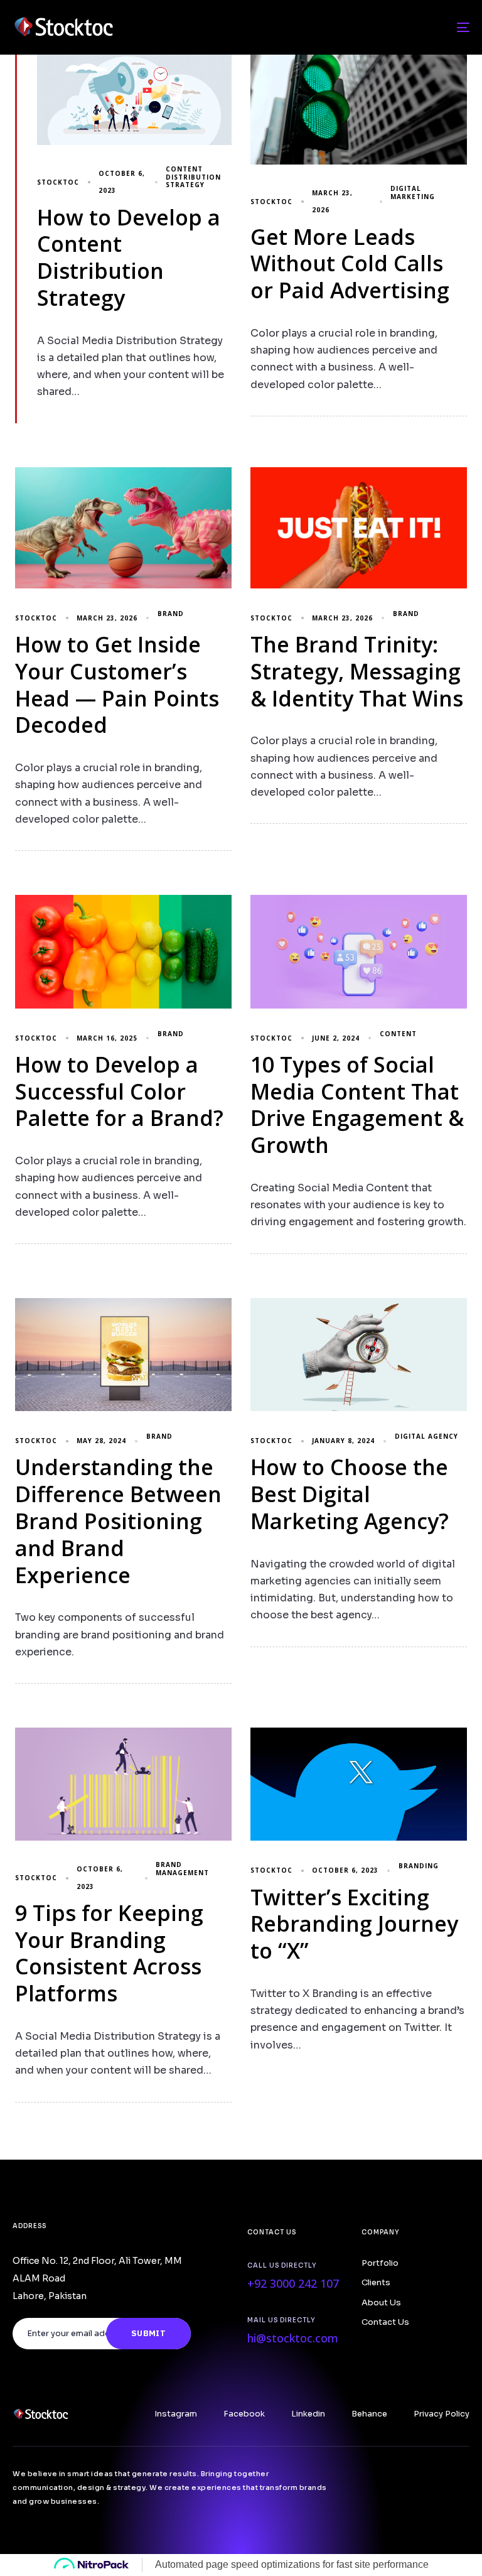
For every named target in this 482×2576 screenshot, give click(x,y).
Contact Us (385, 2322)
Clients (376, 2283)
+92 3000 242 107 (293, 2283)
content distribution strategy (193, 177)
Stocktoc (58, 182)
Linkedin (308, 2414)
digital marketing (413, 192)
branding (419, 1866)
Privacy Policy (442, 2414)
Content (398, 1034)
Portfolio (380, 2263)
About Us (381, 2303)
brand (171, 614)
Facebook (244, 2414)
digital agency (426, 1437)
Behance (369, 2414)
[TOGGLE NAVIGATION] (393, 27)
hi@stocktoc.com (293, 2338)
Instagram (176, 2414)
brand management (182, 1869)
